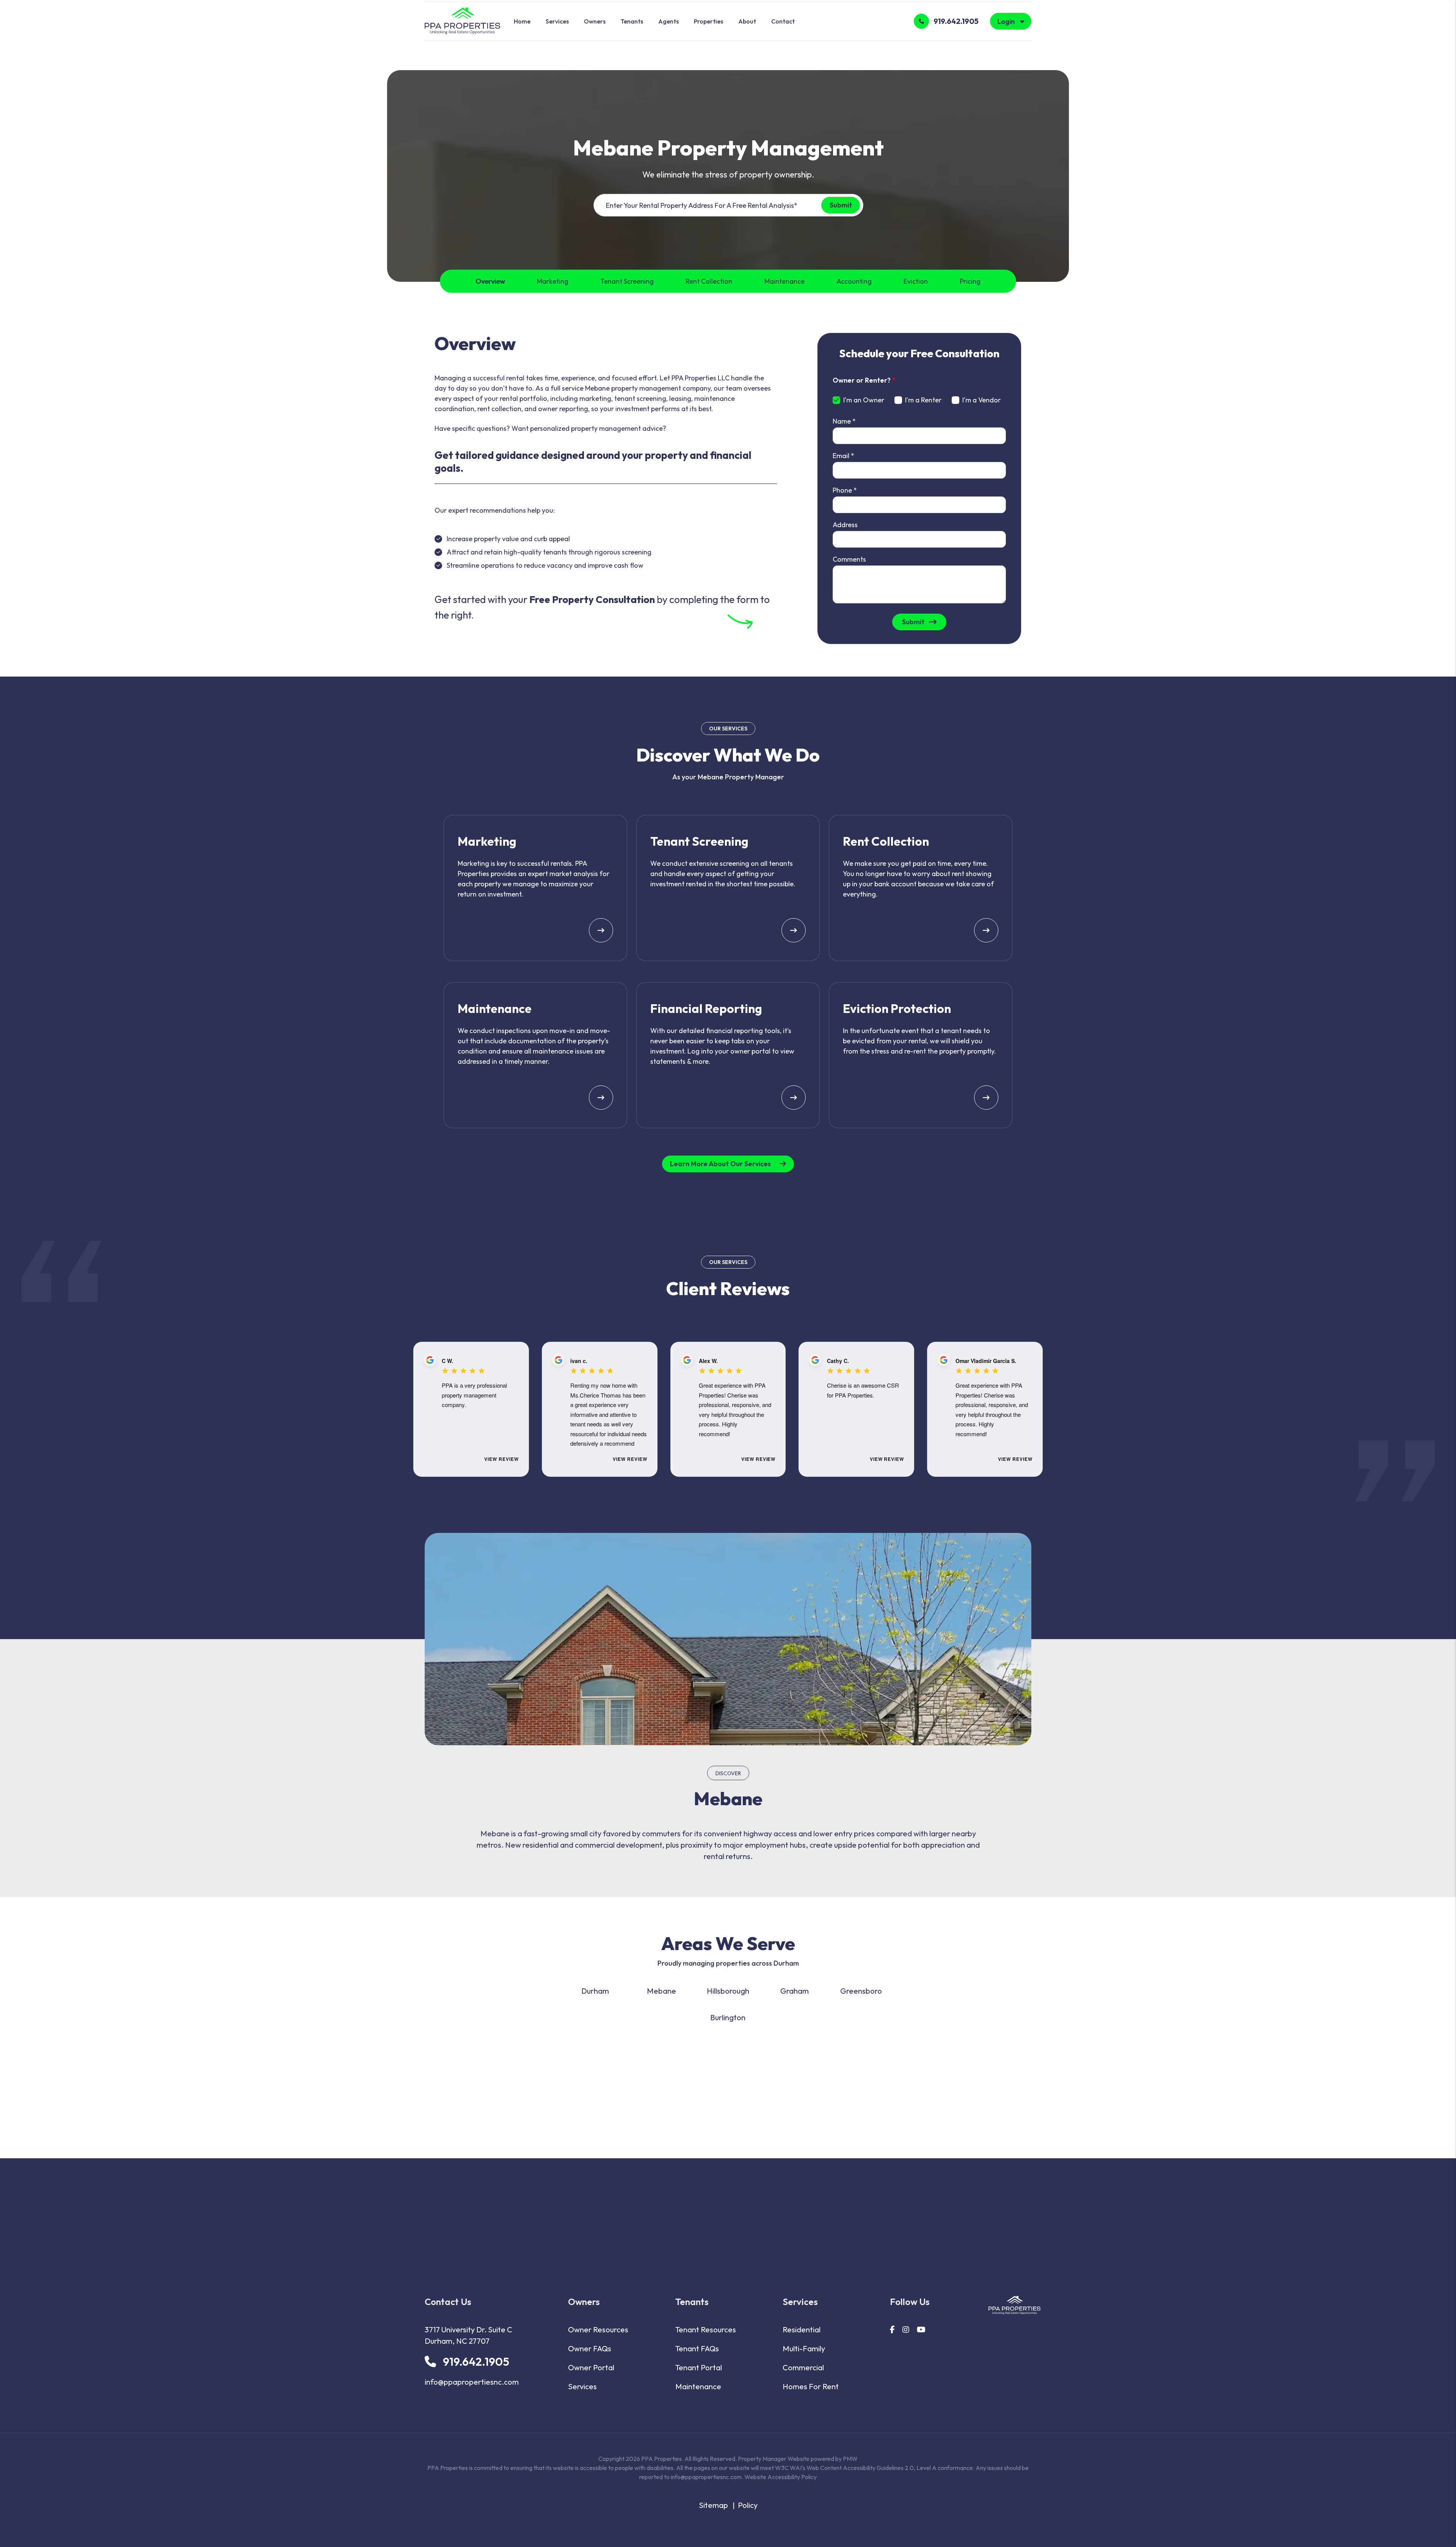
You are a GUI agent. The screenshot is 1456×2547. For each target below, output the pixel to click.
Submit (840, 205)
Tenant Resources (706, 2330)
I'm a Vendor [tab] (981, 400)
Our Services (728, 729)
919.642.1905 (956, 21)
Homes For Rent (811, 2386)
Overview (490, 281)
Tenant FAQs (697, 2348)
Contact (783, 21)
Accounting (854, 281)
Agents (668, 21)
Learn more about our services (720, 1164)
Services (557, 21)
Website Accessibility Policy (781, 2477)
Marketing (553, 281)
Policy (748, 2505)
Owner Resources (598, 2330)
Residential (802, 2330)
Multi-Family (804, 2348)
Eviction (916, 281)
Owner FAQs (590, 2348)
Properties (708, 21)
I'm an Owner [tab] (864, 400)
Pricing (970, 281)
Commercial (803, 2367)
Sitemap (713, 2505)
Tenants (632, 21)
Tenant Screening (627, 281)
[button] (892, 2330)
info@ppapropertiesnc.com (472, 2382)
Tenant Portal (699, 2367)
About (747, 21)
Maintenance (784, 281)
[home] (462, 20)
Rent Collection (709, 281)
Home (522, 21)
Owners (595, 21)
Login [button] (1007, 21)
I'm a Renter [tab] (923, 400)
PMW (850, 2459)
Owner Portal (591, 2367)
